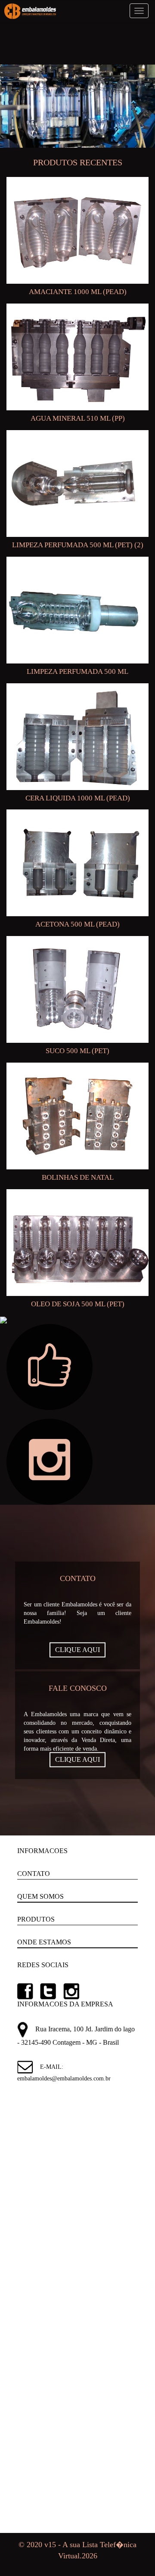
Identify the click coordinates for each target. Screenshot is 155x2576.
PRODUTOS (36, 1919)
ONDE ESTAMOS (44, 1942)
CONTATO (34, 1874)
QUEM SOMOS (40, 1896)
